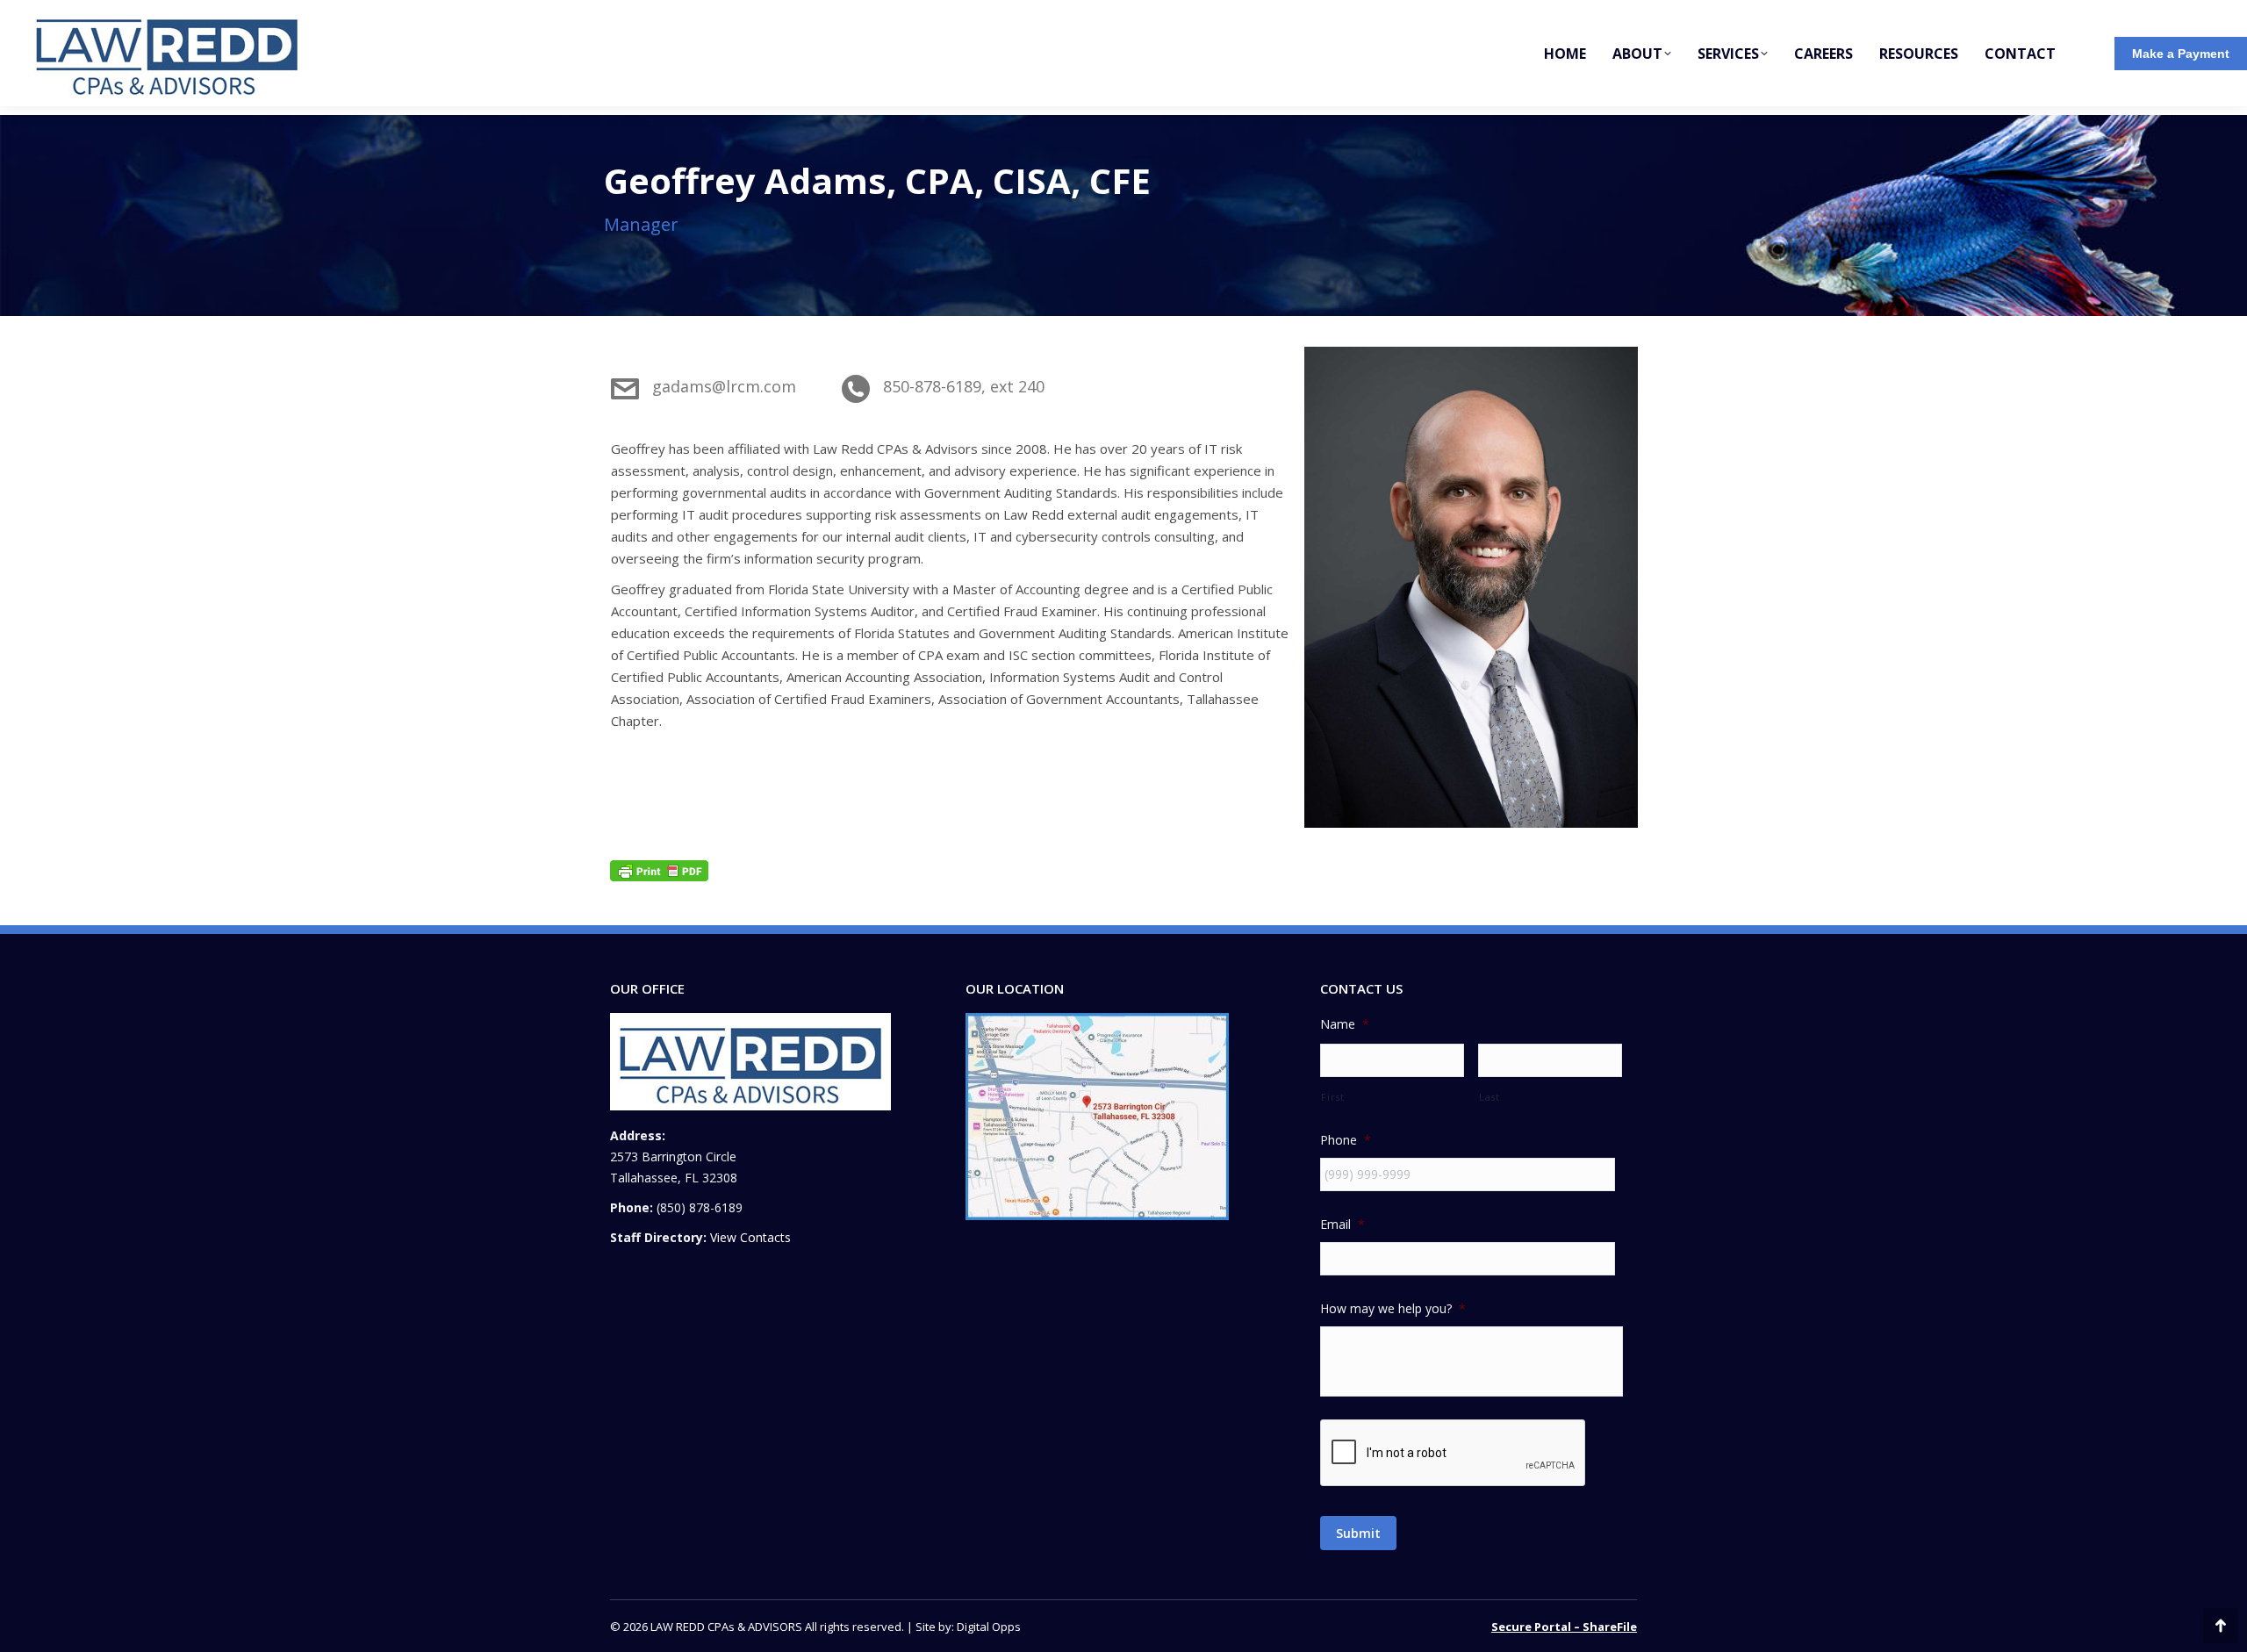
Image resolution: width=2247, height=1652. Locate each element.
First (1332, 1097)
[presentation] (1454, 1454)
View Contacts (750, 1237)
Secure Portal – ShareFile (1564, 1627)
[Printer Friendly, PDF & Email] (659, 869)
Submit (1358, 1533)
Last (1490, 1097)
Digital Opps (989, 1627)
